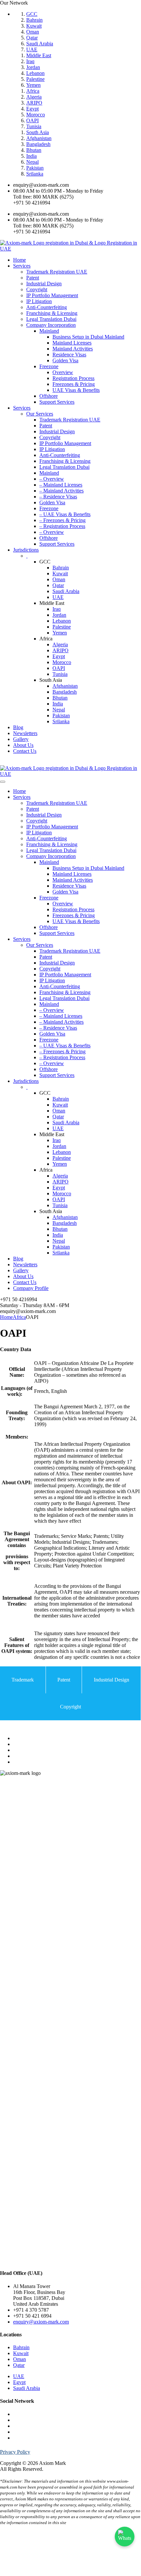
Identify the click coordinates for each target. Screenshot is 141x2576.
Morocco (36, 115)
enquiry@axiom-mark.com (41, 2322)
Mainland (49, 331)
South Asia (38, 132)
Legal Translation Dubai (51, 319)
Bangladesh (38, 144)
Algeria (34, 97)
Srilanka (35, 174)
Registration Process (73, 378)
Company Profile (31, 1288)
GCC (32, 14)
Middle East (39, 55)
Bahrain (34, 20)
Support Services (57, 402)
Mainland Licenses (72, 343)
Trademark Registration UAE (57, 272)
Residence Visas (69, 355)
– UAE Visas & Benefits (65, 514)
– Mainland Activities (61, 491)
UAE (32, 49)
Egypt (32, 109)
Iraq (30, 61)
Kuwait (34, 26)
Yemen (33, 85)
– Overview (52, 479)
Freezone (49, 366)
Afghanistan (39, 138)
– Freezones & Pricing (62, 520)
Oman (33, 32)
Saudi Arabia (40, 44)
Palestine (35, 79)
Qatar (32, 38)
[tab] (23, 1680)
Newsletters (25, 733)
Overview (63, 372)
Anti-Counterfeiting (47, 307)
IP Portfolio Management (52, 295)
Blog (18, 727)
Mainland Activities (73, 349)
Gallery (21, 739)
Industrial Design (44, 284)
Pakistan (35, 168)
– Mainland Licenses (61, 485)
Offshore (49, 396)
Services (22, 266)
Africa (33, 91)
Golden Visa (65, 360)
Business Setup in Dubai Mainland (88, 337)
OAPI (32, 120)
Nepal (32, 162)
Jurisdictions (26, 550)
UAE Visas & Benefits (76, 390)
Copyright (37, 289)
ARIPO (34, 103)
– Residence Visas (58, 497)
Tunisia (34, 126)
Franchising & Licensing (52, 313)
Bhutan (34, 150)
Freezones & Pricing (74, 384)
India (31, 156)
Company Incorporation (51, 325)
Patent (33, 278)
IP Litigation (39, 301)
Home (20, 260)
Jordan (33, 67)
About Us (23, 745)
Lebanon (35, 73)
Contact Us (25, 751)
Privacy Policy (15, 2452)
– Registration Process (62, 526)
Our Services (40, 414)
